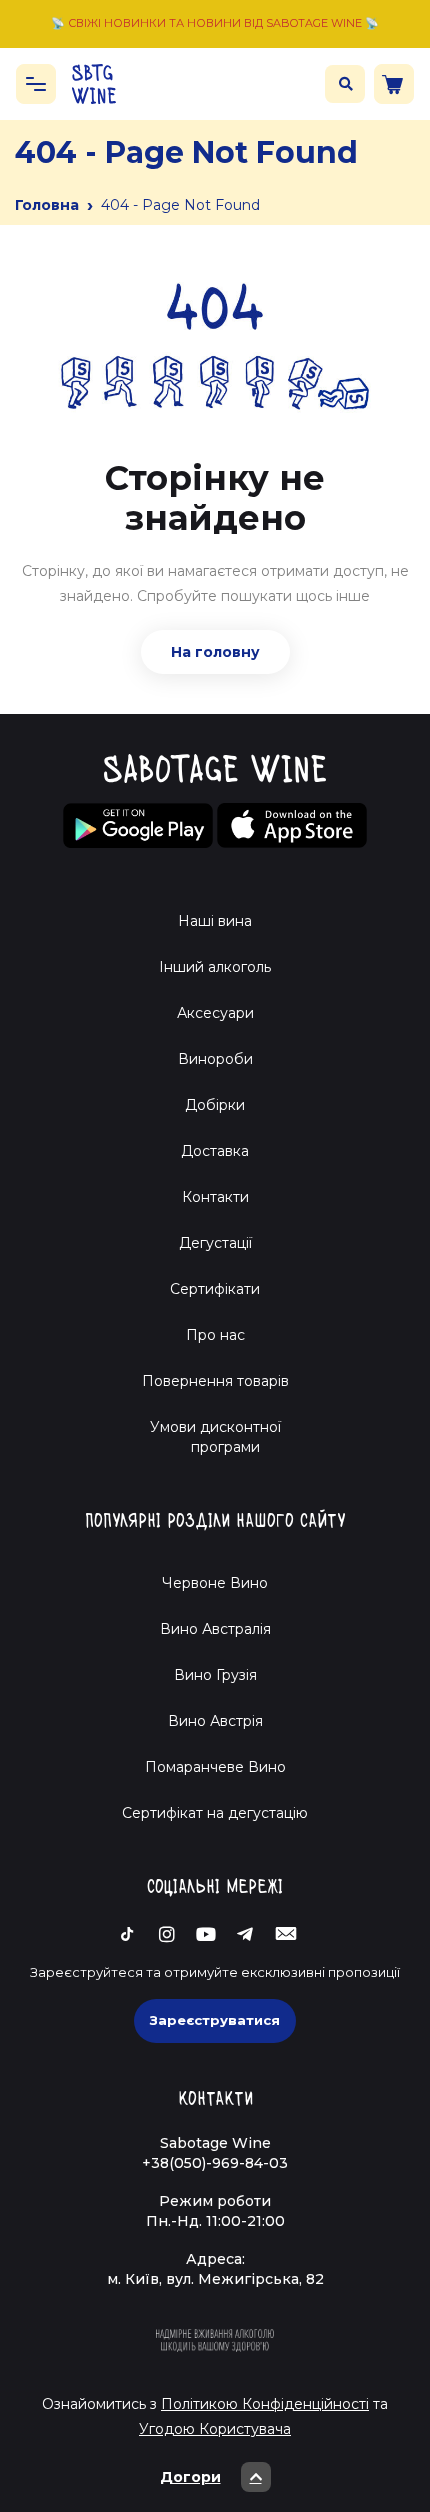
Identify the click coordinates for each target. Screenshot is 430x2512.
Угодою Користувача (215, 2429)
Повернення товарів (215, 1381)
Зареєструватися (215, 2020)
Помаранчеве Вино (215, 1767)
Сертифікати (215, 1289)
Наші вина (215, 921)
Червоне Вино (215, 1583)
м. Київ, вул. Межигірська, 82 (215, 2279)
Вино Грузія (215, 1675)
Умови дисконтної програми (215, 1437)
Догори (190, 2477)
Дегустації (215, 1243)
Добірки (215, 1105)
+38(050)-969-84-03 (215, 2163)
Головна (47, 205)
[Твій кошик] (394, 84)
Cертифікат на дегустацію (215, 1813)
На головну (215, 652)
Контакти (215, 1197)
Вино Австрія (215, 1721)
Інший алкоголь (215, 967)
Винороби (215, 1059)
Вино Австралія (215, 1629)
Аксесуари (215, 1013)
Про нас (215, 1335)
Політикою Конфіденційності (265, 2404)
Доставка (215, 1151)
